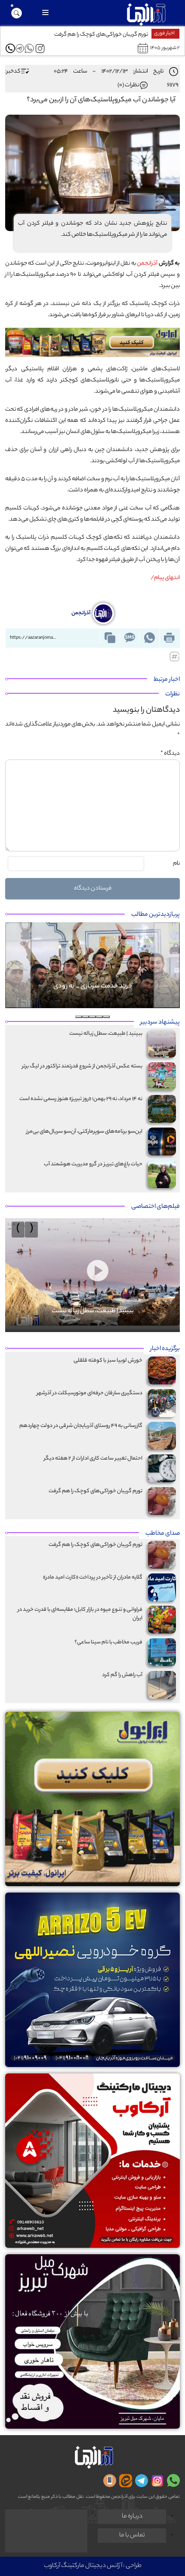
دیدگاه (170, 754)
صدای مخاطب (163, 1534)
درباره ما (132, 2517)
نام (176, 864)
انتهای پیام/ (165, 578)
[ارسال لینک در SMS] (129, 638)
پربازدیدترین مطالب (156, 915)
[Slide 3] (92, 1017)
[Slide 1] (106, 1017)
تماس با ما (132, 2536)
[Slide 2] (99, 1017)
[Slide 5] (79, 1017)
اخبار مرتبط (167, 680)
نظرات (173, 695)
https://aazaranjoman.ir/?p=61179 (35, 638)
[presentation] (31, 1230)
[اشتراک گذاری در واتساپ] (149, 638)
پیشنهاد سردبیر (160, 1023)
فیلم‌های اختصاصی (156, 1207)
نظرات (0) (128, 85)
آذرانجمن (147, 264)
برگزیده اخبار (165, 1349)
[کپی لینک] (110, 638)
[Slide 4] (86, 1017)
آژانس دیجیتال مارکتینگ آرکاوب (83, 2566)
